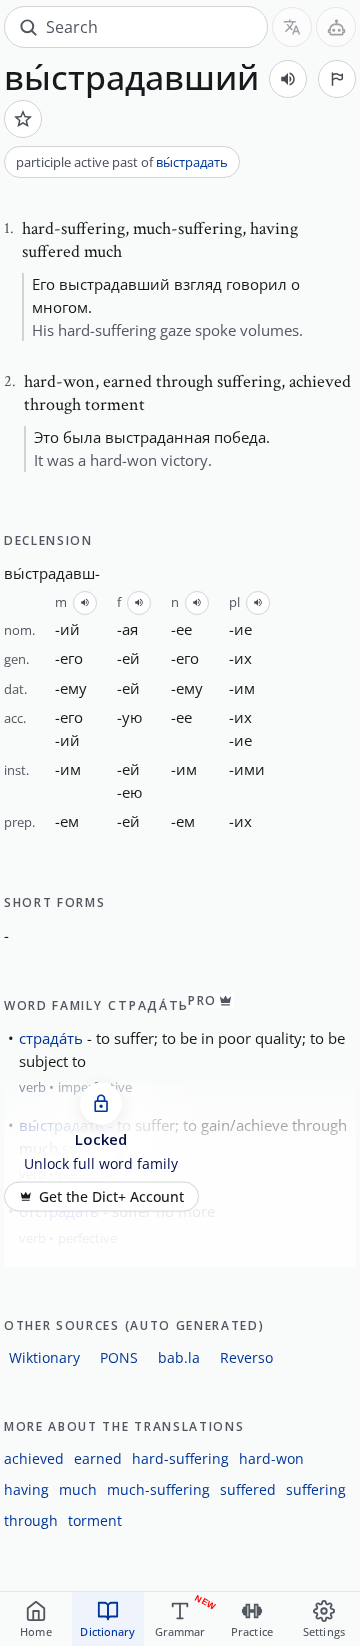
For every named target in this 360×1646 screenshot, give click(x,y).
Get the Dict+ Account (111, 1196)
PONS (119, 1357)
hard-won (271, 1458)
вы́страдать (192, 162)
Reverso (246, 1357)
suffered (248, 1489)
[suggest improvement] (337, 79)
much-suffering (158, 1489)
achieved (34, 1458)
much (78, 1489)
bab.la (179, 1357)
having (26, 1489)
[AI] (336, 27)
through (31, 1520)
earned (98, 1458)
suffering (316, 1489)
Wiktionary (44, 1357)
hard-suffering (180, 1458)
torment (95, 1520)
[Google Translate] (292, 27)
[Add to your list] (23, 119)
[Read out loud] (288, 79)
